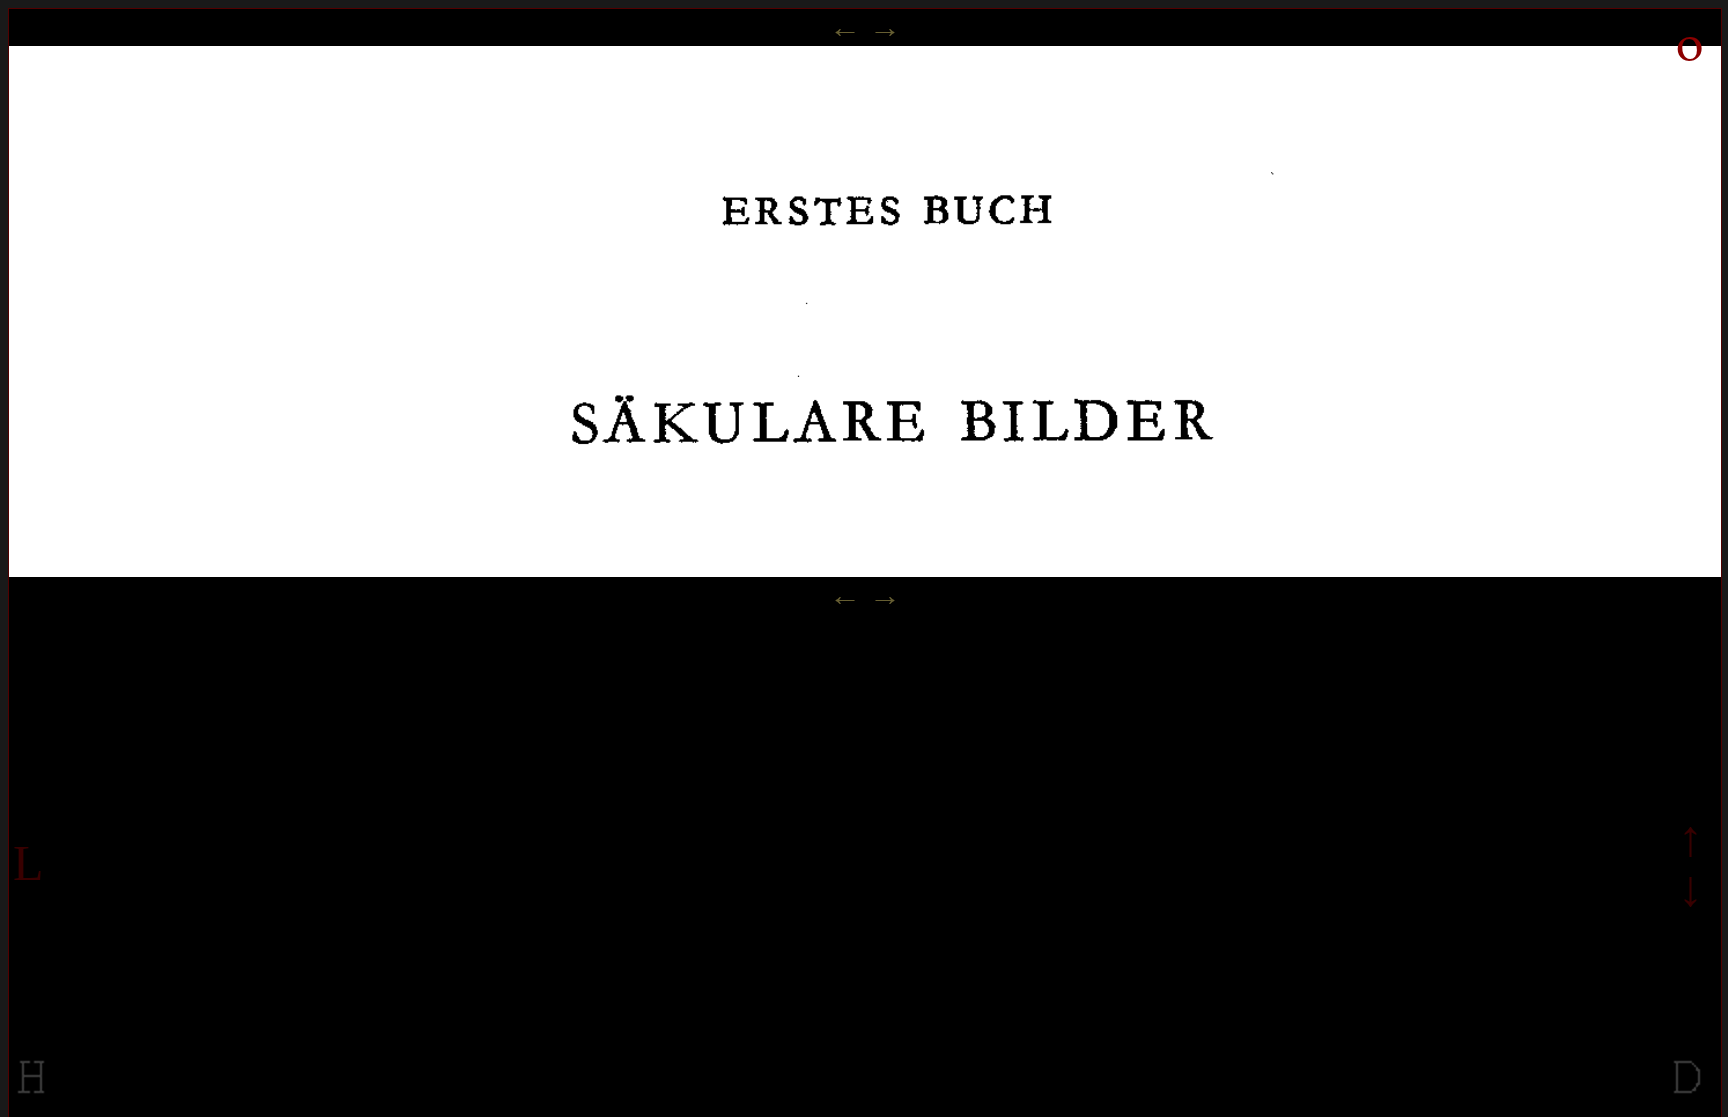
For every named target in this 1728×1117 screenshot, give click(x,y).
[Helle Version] (32, 1095)
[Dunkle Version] (1688, 1095)
